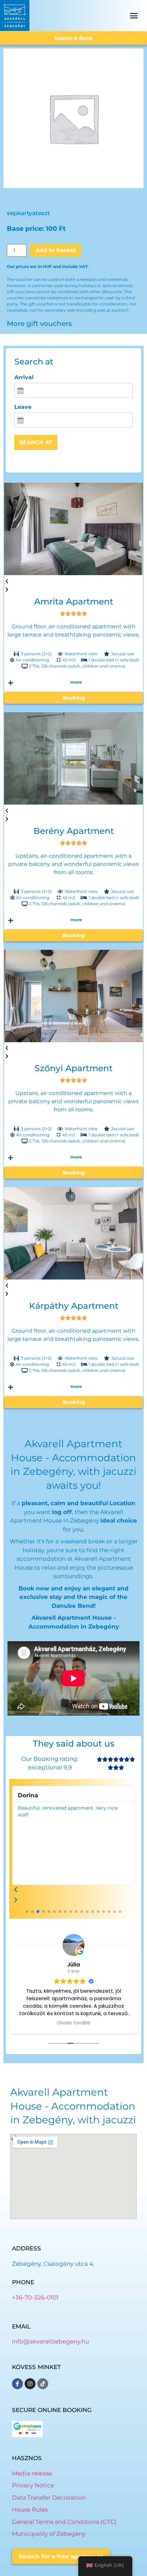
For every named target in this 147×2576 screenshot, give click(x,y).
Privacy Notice (33, 2485)
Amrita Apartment (74, 601)
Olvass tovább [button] (74, 2023)
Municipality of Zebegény (49, 2534)
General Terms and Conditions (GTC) (64, 2522)
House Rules (30, 2510)
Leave (23, 407)
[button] (134, 16)
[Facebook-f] (17, 2384)
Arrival (24, 377)
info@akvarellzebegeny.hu (50, 2341)
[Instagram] (30, 2384)
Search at (36, 442)
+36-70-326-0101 (35, 2297)
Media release (32, 2473)
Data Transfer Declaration (49, 2498)
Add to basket (56, 250)
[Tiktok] (43, 2384)
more (76, 682)
